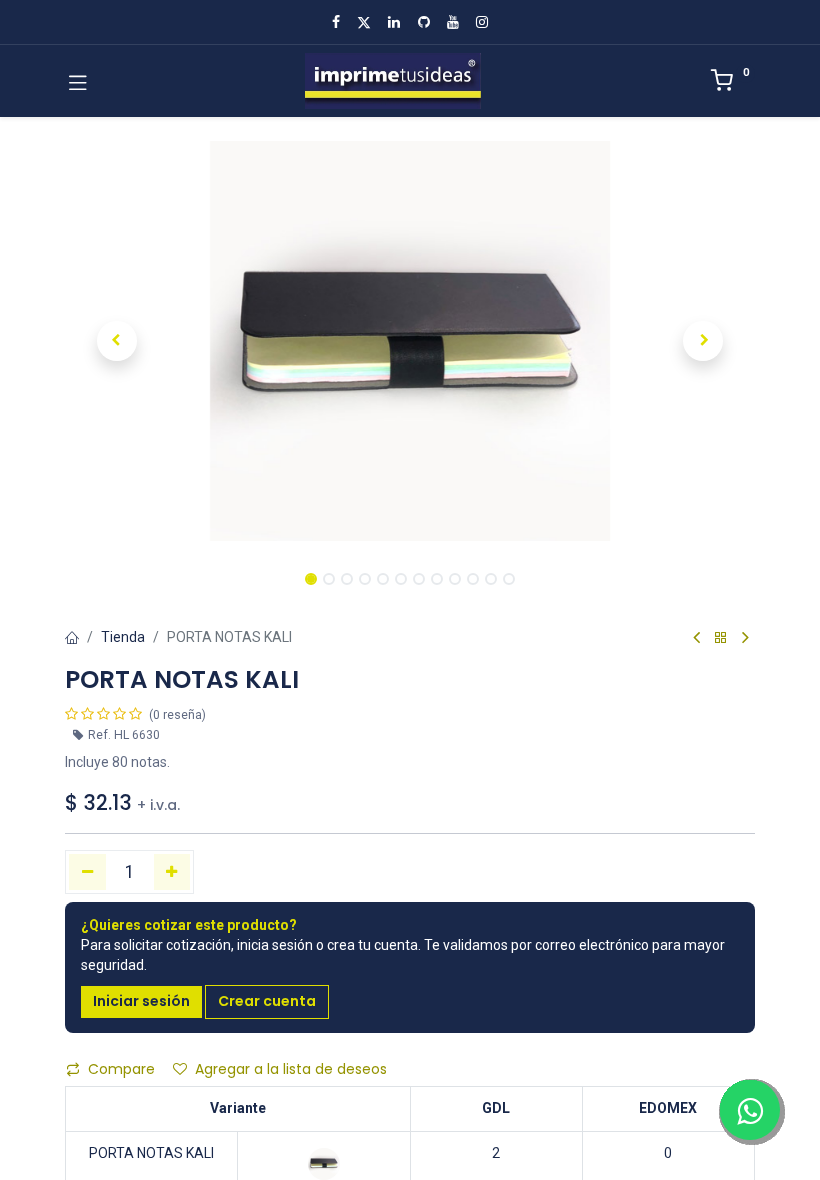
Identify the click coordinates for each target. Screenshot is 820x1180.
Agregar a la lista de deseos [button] (291, 1069)
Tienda (123, 637)
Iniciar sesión (141, 1001)
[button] (117, 341)
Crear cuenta (267, 1001)
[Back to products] (721, 638)
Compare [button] (121, 1069)
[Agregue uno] (172, 872)
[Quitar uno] (87, 872)
